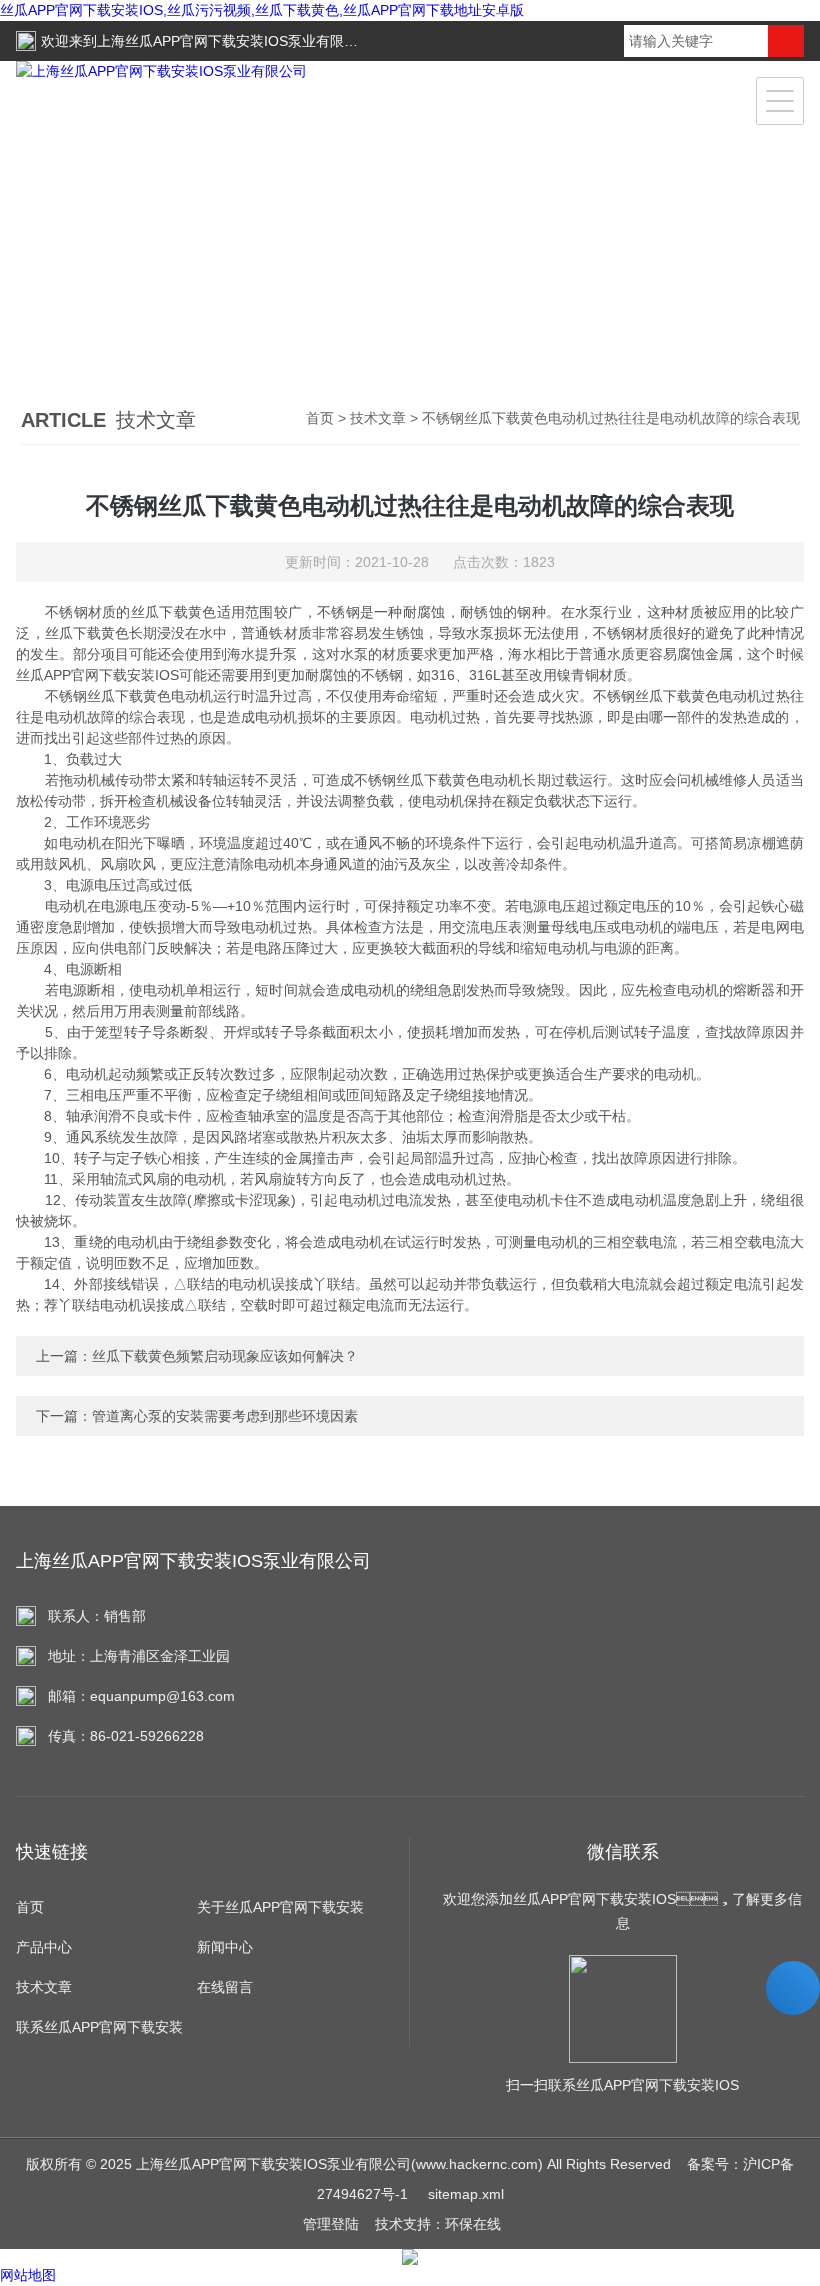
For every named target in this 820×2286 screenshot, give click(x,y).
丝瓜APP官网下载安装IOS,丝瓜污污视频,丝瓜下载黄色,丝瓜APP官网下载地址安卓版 (262, 10)
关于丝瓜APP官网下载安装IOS (280, 1913)
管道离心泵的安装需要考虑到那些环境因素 (225, 1416)
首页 (320, 418)
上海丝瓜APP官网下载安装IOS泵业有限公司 (234, 41)
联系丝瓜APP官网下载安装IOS (99, 2033)
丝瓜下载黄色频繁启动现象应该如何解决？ (225, 1356)
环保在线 (473, 2224)
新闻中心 (225, 1947)
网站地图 (28, 2275)
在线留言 (225, 1987)
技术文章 (378, 418)
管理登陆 (331, 2224)
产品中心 (44, 1947)
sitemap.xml (466, 2194)
